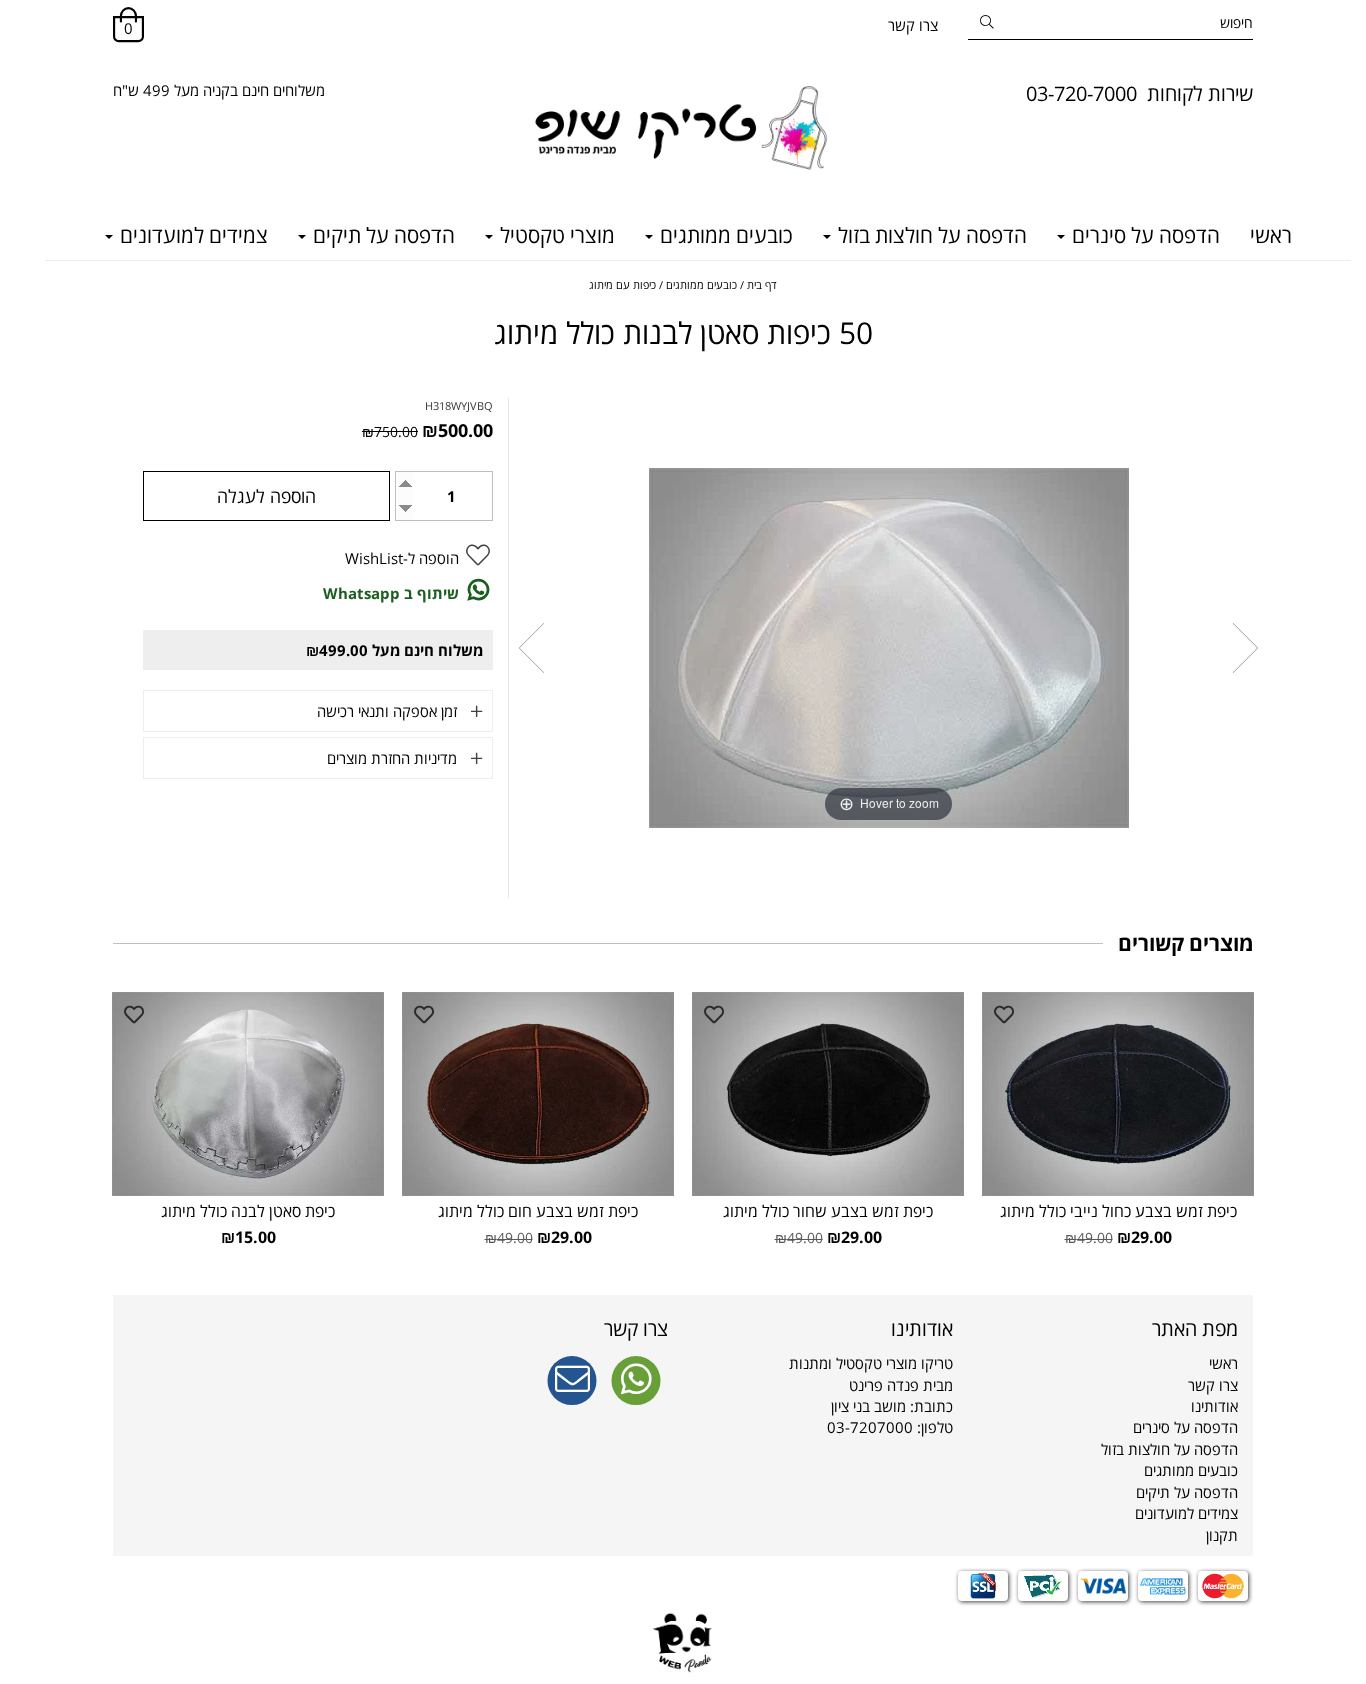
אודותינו (1214, 1406)
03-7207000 (870, 1427)
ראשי (1271, 235)
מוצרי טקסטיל (555, 235)
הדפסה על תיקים (381, 235)
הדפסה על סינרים (1143, 235)
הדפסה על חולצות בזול (930, 235)
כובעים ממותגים (724, 235)
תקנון (1222, 1535)
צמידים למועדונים (191, 235)
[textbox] (219, 90)
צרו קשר (913, 25)
